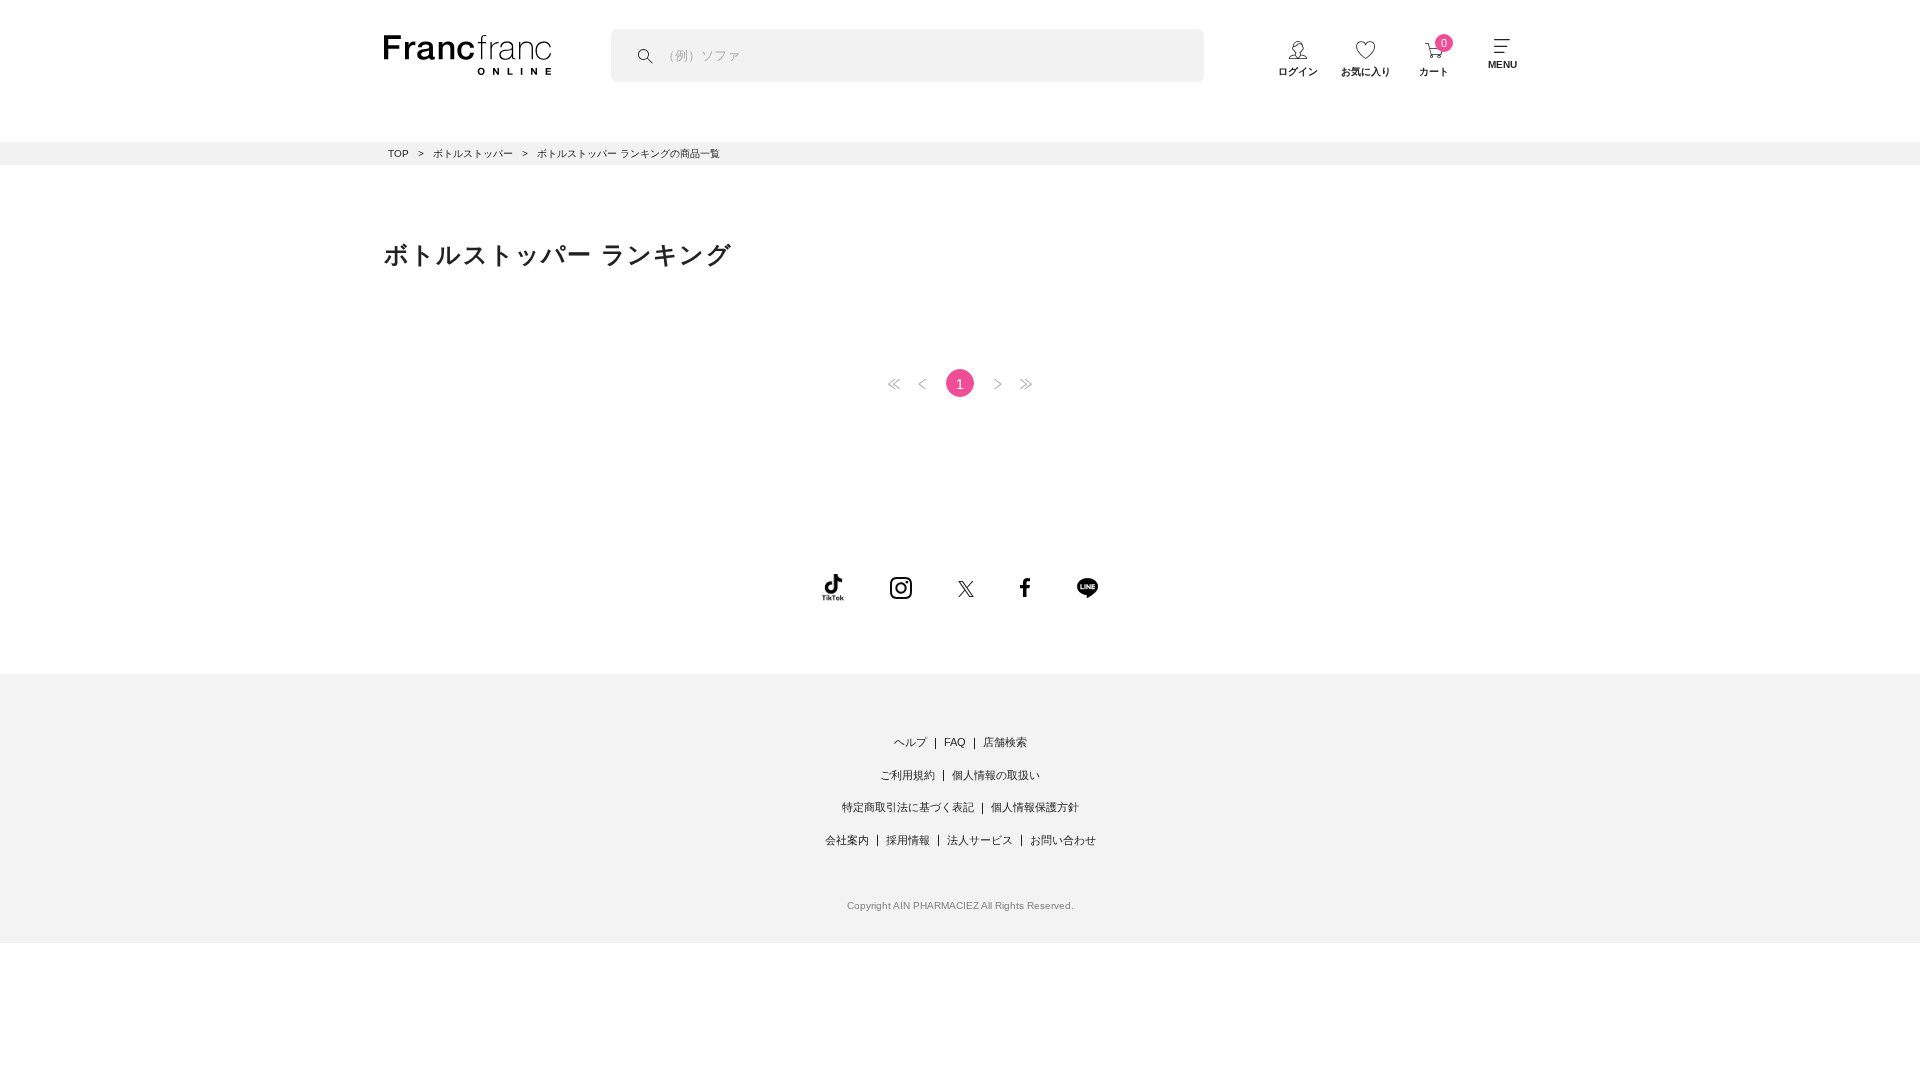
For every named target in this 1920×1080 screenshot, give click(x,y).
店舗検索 (1005, 742)
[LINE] (1087, 586)
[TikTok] (833, 586)
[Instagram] (901, 586)
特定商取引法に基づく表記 (908, 807)
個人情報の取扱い (996, 775)
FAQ (955, 742)
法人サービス (980, 840)
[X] (966, 586)
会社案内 (847, 840)
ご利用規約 (907, 775)
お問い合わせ (1063, 840)
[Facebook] (1025, 586)
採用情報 (908, 840)
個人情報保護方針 (1035, 807)
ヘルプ (910, 742)
